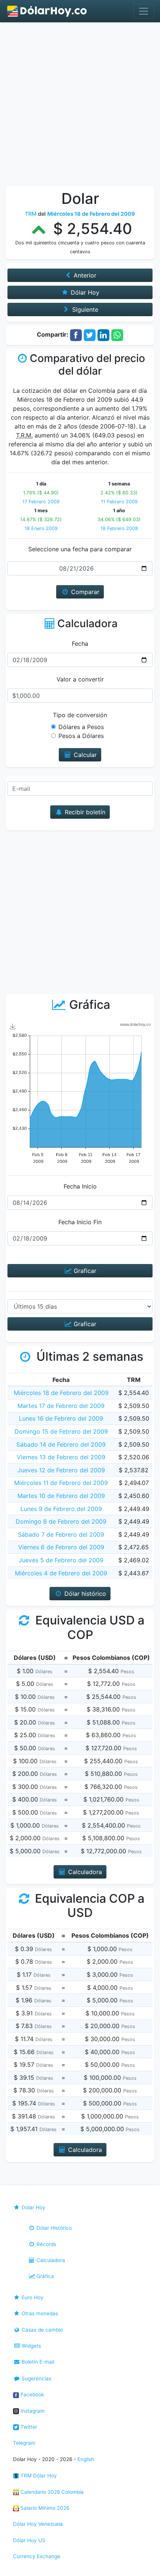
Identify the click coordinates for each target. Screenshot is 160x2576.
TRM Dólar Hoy (38, 2476)
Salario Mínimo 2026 (44, 2508)
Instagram (32, 2411)
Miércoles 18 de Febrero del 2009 (61, 1393)
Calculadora (50, 2260)
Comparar (84, 592)
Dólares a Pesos (81, 727)
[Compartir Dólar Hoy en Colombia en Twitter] (90, 335)
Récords (46, 2244)
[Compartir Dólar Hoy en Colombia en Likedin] (103, 335)
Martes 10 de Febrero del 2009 (61, 1496)
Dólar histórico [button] (84, 1594)
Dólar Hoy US (29, 2540)
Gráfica (44, 2276)
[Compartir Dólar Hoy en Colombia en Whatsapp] (117, 335)
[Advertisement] (80, 106)
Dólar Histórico (53, 2228)
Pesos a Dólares (81, 736)
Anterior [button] (84, 275)
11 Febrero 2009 (119, 502)
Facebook (31, 2394)
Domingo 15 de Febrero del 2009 (61, 1431)
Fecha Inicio (80, 1186)
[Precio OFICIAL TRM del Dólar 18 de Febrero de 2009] (47, 11)
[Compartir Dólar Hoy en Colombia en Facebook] (76, 335)
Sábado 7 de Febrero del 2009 (61, 1534)
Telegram (24, 2443)
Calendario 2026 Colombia (51, 2492)
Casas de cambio (41, 2330)
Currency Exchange (37, 2556)
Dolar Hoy (33, 2207)
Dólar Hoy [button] (84, 292)
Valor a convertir (80, 679)
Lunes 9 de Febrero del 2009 (61, 1509)
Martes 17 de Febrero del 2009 (61, 1406)
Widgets (31, 2346)
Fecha (80, 644)
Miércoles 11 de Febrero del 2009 (61, 1483)
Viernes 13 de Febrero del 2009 (61, 1457)
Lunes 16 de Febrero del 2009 (61, 1418)
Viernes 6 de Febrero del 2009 (61, 1547)
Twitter (28, 2427)
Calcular (84, 755)
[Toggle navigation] (144, 11)
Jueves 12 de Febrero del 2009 (61, 1470)
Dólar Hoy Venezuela (38, 2524)
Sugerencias (36, 2378)
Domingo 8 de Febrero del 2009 (61, 1521)
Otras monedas (39, 2313)
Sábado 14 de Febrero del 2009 (61, 1444)
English (86, 2459)
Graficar (84, 1271)
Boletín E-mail (37, 2362)
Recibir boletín (84, 812)
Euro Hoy (32, 2297)
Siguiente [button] (84, 309)
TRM (31, 214)
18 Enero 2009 (41, 528)
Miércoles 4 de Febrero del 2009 (61, 1573)
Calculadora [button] (84, 1872)
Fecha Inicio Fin (80, 1222)
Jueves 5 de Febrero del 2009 (61, 1560)
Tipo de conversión (80, 715)
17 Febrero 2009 (41, 502)
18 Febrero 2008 (119, 528)
